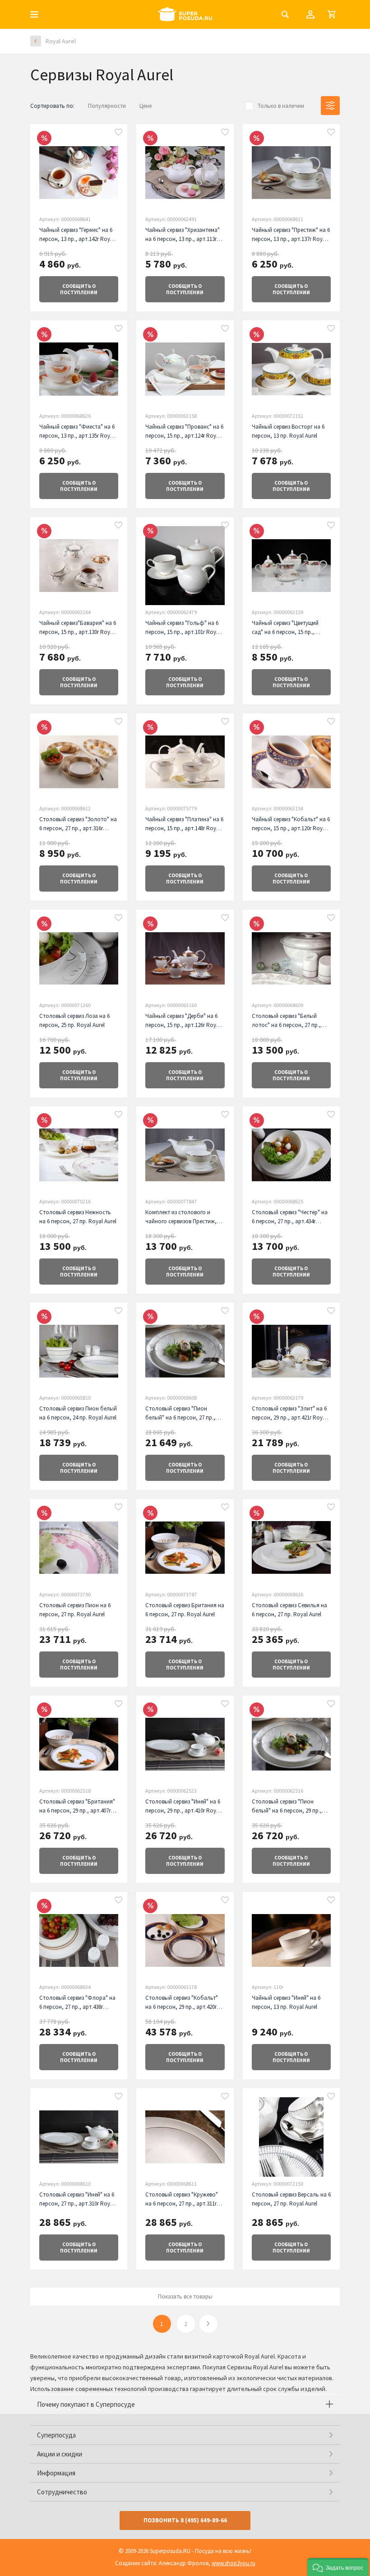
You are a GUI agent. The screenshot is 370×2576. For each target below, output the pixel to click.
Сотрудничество (62, 2492)
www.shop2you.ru (234, 2563)
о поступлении (79, 289)
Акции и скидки (60, 2454)
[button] (338, 2567)
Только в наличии (281, 106)
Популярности (107, 106)
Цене (146, 106)
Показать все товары (185, 2296)
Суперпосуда (56, 2435)
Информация (56, 2473)
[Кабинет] (310, 14)
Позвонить (185, 2520)
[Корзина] (332, 14)
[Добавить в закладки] (119, 133)
